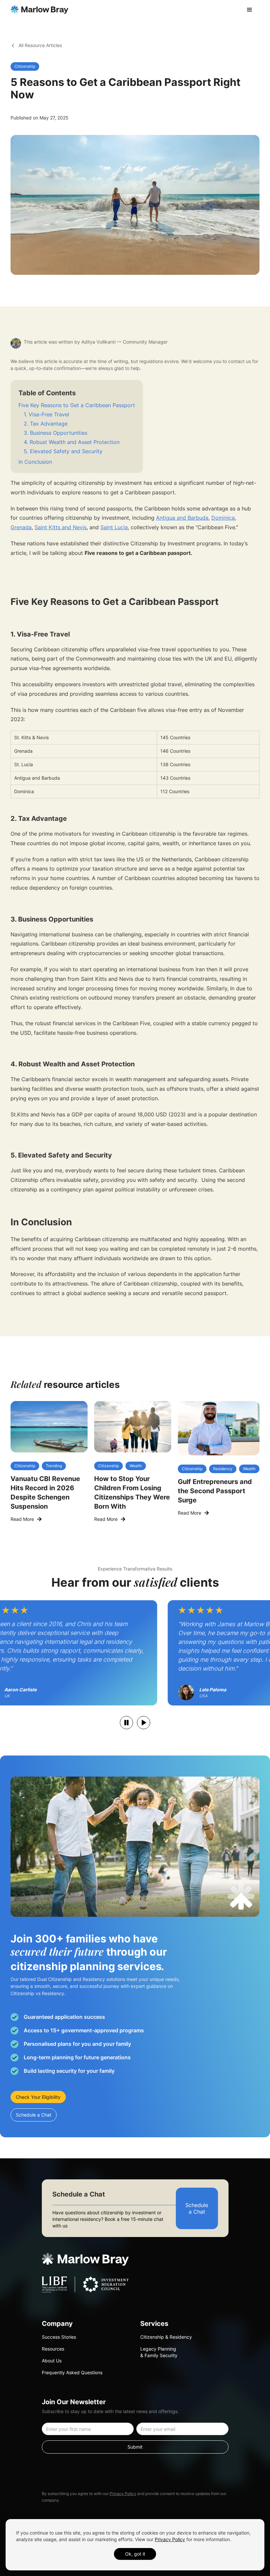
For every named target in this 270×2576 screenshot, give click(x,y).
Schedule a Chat (34, 2115)
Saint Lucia (114, 527)
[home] (40, 10)
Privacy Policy (123, 2494)
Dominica (223, 518)
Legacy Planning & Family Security (159, 2352)
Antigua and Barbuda (182, 518)
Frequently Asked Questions (72, 2372)
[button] (250, 10)
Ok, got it (135, 2554)
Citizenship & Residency (166, 2337)
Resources (53, 2349)
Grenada (21, 527)
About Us (52, 2361)
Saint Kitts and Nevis (61, 527)
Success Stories (59, 2337)
